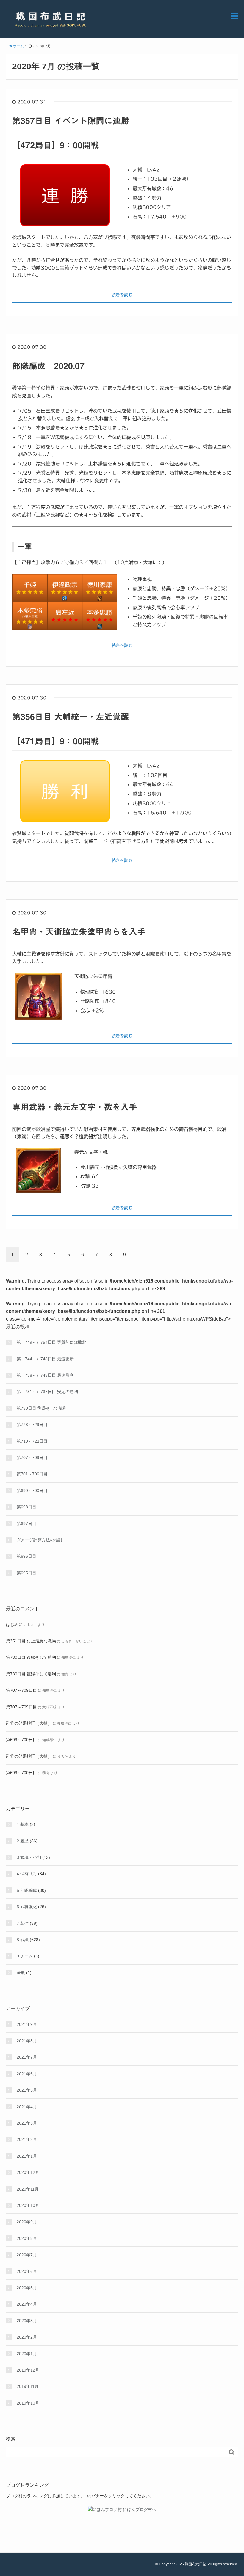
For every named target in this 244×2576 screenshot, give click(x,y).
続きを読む (122, 295)
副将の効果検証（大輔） (29, 1723)
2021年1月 (27, 2156)
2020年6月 (27, 2271)
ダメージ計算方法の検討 (40, 1540)
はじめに (14, 1625)
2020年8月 (27, 2238)
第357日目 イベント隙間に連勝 (71, 121)
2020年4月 (27, 2304)
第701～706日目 (32, 1474)
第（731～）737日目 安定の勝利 (47, 1392)
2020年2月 (27, 2337)
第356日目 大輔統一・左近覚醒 (71, 717)
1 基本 (23, 1824)
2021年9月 (27, 2024)
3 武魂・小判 (29, 1857)
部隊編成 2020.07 (48, 366)
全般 (21, 1973)
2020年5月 (27, 2288)
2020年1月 (27, 2354)
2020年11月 (28, 2189)
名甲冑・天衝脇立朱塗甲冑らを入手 (79, 931)
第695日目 (26, 1573)
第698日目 (26, 1507)
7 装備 (23, 1923)
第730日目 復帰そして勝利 (42, 1408)
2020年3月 (27, 2321)
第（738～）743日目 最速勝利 (45, 1375)
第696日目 (26, 1556)
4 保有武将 (27, 1874)
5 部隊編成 (27, 1890)
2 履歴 (23, 1841)
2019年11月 (28, 2386)
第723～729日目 (32, 1425)
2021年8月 (27, 2041)
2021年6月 (27, 2074)
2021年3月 (27, 2123)
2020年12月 (28, 2172)
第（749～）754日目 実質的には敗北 (51, 1342)
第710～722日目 (32, 1441)
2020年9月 (27, 2222)
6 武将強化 (27, 1907)
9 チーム (25, 1956)
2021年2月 (27, 2139)
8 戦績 (23, 1940)
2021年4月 (27, 2107)
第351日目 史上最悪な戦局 (31, 1641)
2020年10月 (28, 2205)
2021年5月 (27, 2090)
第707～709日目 (32, 1458)
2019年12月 (28, 2370)
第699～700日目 (32, 1491)
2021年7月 (27, 2057)
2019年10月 (28, 2403)
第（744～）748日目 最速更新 (45, 1359)
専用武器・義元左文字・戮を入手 (75, 1107)
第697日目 (26, 1524)
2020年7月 (27, 2255)
